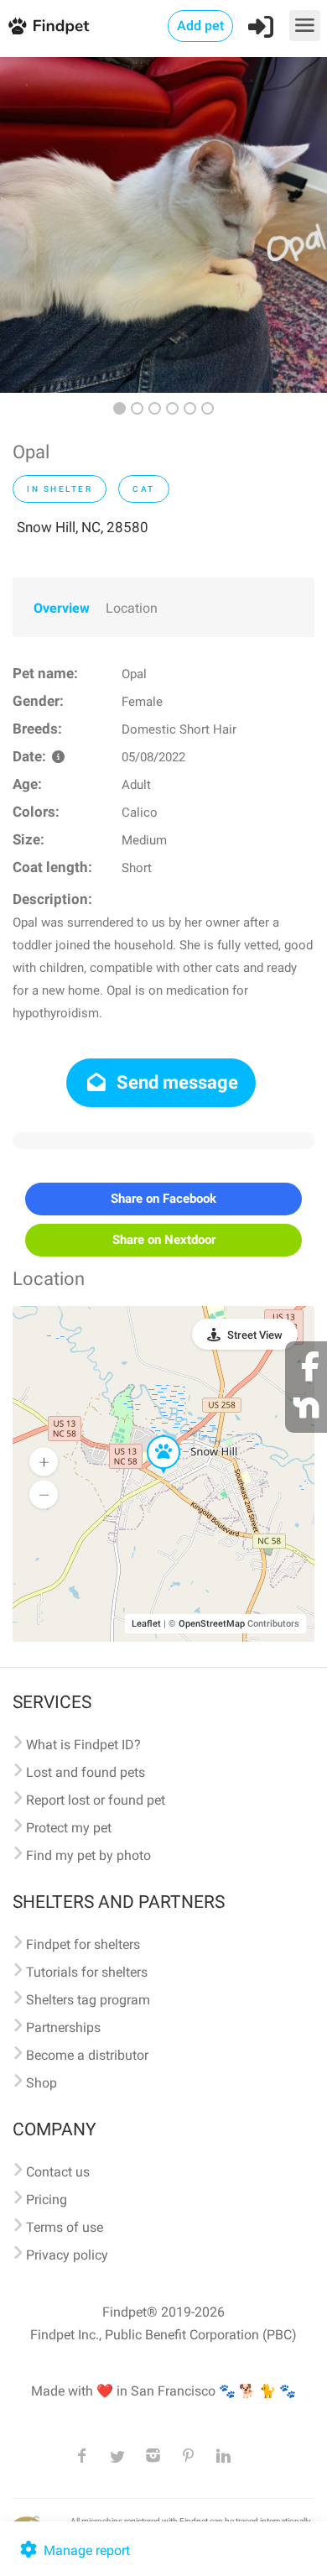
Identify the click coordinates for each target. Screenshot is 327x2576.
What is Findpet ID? (83, 1745)
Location (132, 608)
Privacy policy (67, 2255)
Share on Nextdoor (164, 1240)
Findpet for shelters (83, 1944)
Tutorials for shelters (87, 1972)
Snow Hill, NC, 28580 (83, 527)
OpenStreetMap (212, 1624)
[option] (163, 225)
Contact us (58, 2172)
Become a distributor (87, 2055)
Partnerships (63, 2027)
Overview (62, 608)
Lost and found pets (86, 1772)
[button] (152, 1436)
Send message (175, 1082)
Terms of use (65, 2227)
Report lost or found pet (96, 1800)
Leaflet (146, 1624)
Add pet (200, 26)
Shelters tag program (88, 2000)
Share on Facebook (163, 1199)
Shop (42, 2083)
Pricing (47, 2200)
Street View (255, 1335)
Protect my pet (69, 1828)
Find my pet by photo (88, 1855)
